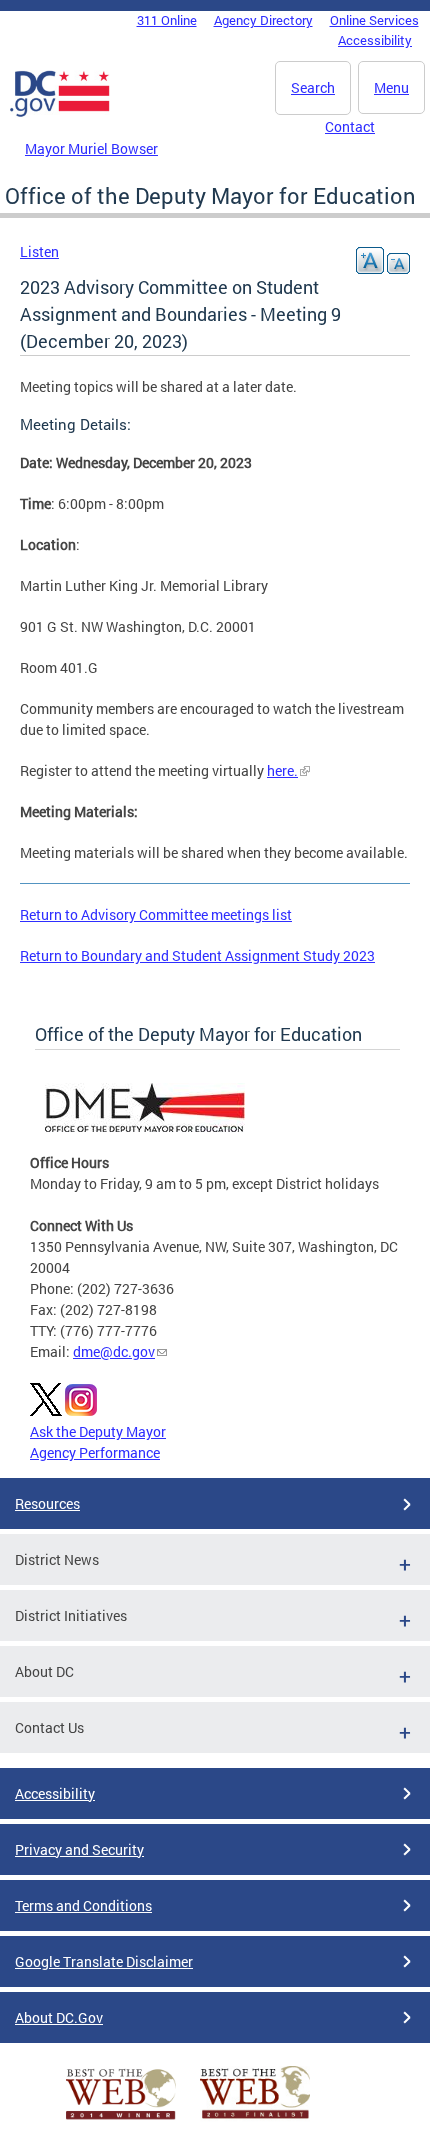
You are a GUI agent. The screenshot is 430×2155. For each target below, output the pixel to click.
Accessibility (375, 40)
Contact (350, 126)
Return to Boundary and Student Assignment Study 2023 (197, 955)
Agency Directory (263, 20)
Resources (47, 1503)
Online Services (374, 20)
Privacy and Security (79, 1849)
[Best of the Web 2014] (121, 2119)
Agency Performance (95, 1452)
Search (313, 87)
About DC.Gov (59, 2017)
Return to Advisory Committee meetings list (156, 914)
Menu (391, 87)
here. (282, 770)
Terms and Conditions (83, 1905)
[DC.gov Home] (60, 113)
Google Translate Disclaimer (104, 1961)
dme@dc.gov (114, 1351)
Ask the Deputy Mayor (98, 1431)
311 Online (167, 20)
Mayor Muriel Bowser (91, 148)
